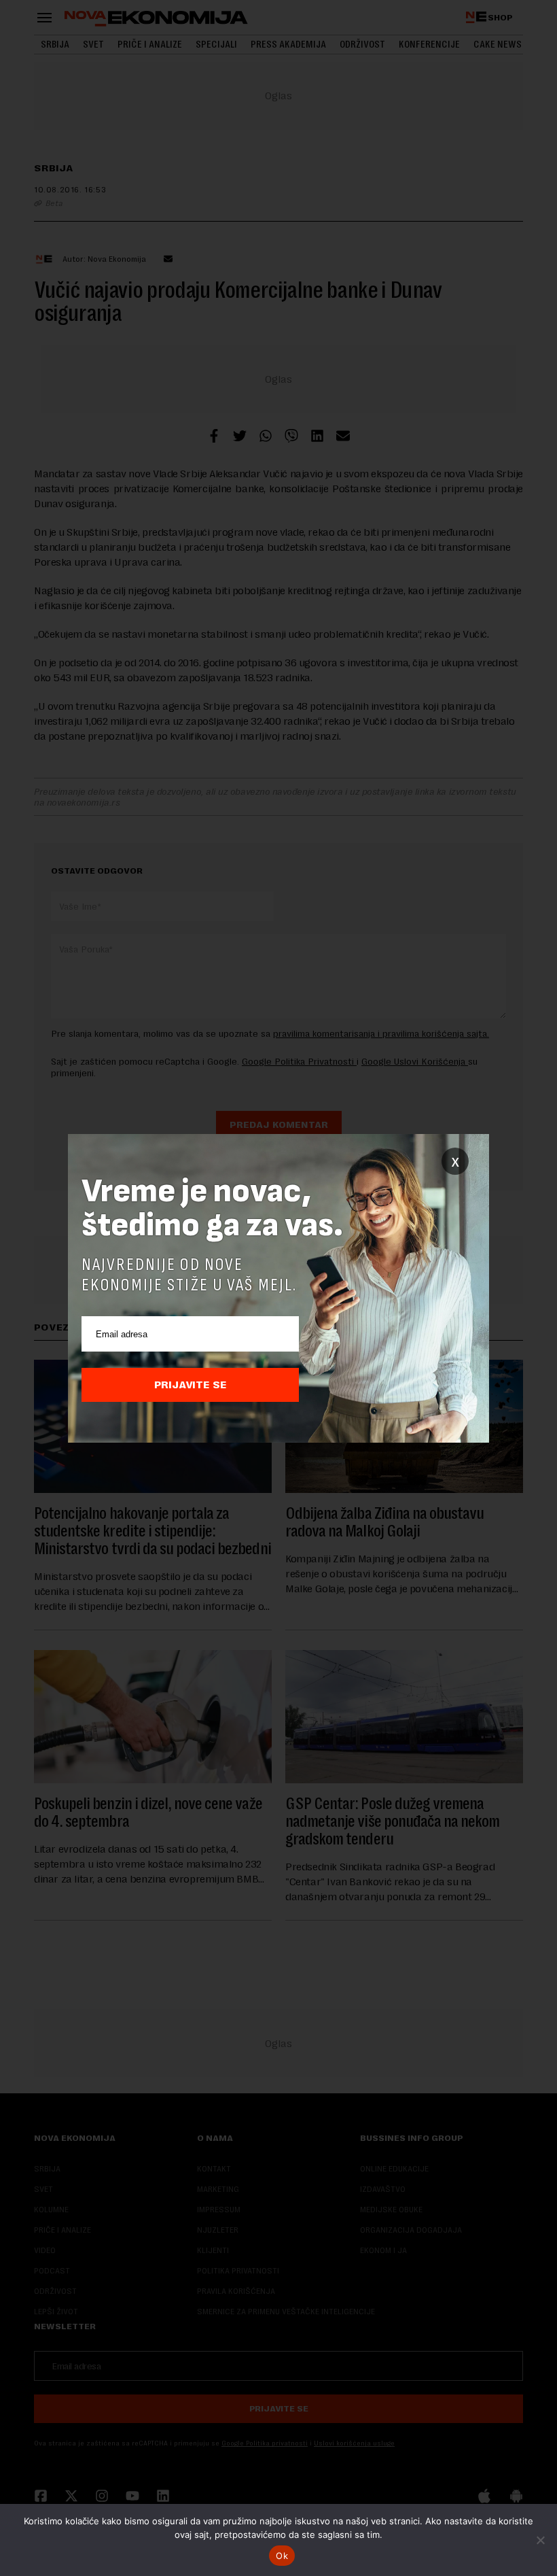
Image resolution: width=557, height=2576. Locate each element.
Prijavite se (191, 1385)
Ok (282, 2556)
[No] (540, 2540)
